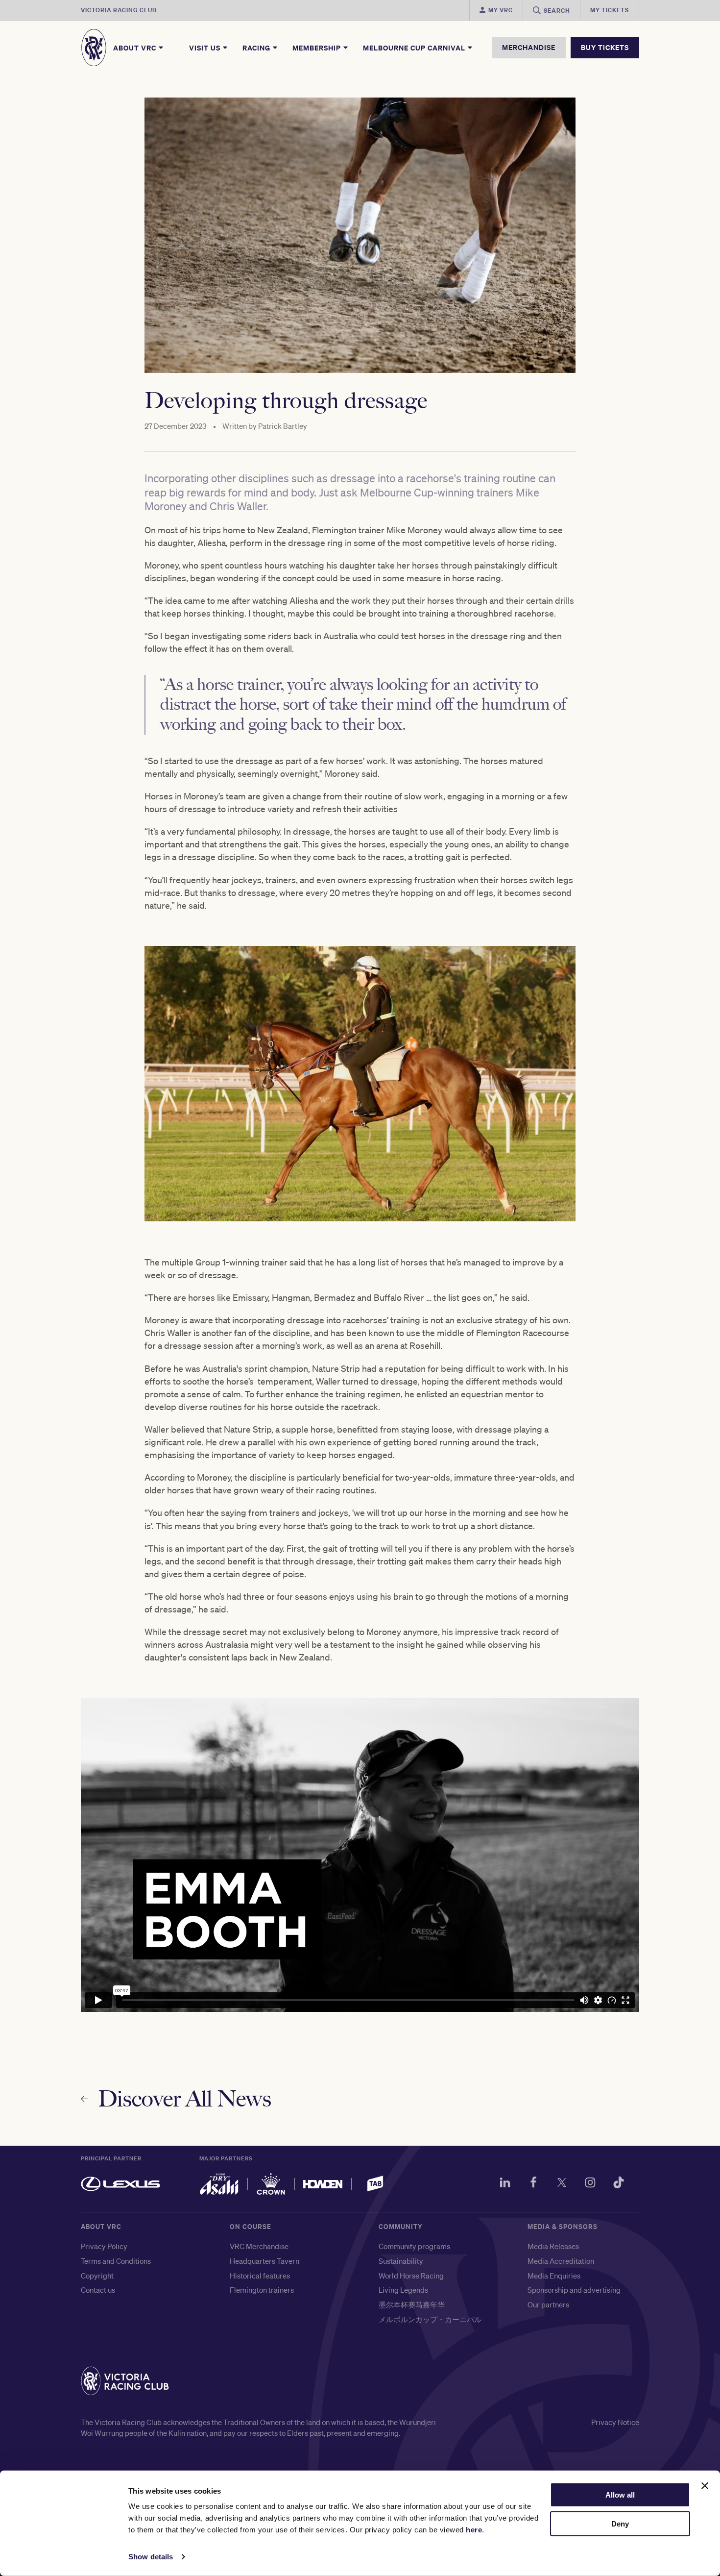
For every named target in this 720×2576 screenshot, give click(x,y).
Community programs (414, 2246)
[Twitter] (562, 2184)
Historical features (260, 2276)
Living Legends (403, 2290)
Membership (318, 48)
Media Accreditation (561, 2261)
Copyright (97, 2276)
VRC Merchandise (259, 2246)
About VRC (136, 48)
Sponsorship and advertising (574, 2290)
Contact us (98, 2290)
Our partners (548, 2304)
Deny (620, 2524)
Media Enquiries (554, 2276)
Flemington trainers (262, 2290)
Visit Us (206, 48)
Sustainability (401, 2261)
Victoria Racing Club (119, 10)
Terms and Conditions (116, 2261)
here (474, 2530)
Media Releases (553, 2246)
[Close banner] (705, 2486)
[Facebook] (533, 2184)
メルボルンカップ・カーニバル (430, 2319)
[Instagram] (590, 2184)
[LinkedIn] (505, 2184)
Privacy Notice (615, 2422)
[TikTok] (619, 2184)
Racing (257, 48)
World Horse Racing (411, 2276)
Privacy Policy (104, 2246)
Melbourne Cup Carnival (415, 48)
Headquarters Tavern (264, 2261)
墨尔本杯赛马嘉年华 (412, 2304)
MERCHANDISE (529, 47)
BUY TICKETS (605, 47)
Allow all (620, 2495)
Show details (151, 2557)
